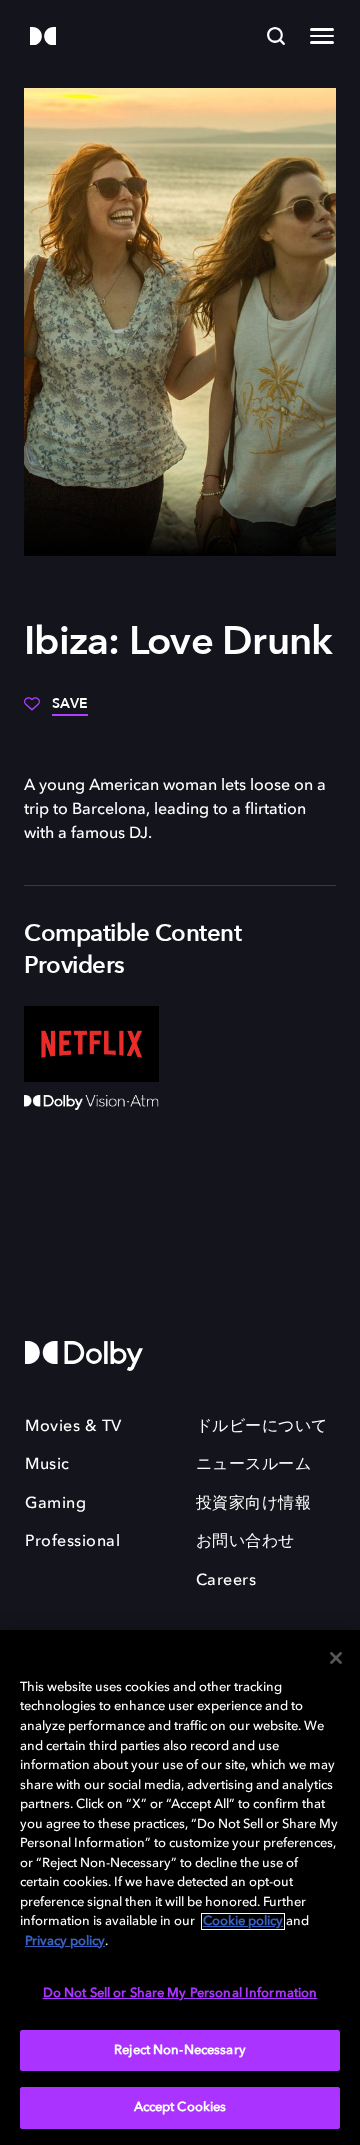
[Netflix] (91, 1044)
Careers (226, 1581)
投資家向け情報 (254, 1504)
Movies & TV (73, 1427)
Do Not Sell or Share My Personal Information (180, 1993)
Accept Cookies (180, 2107)
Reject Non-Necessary (180, 2050)
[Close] (336, 1658)
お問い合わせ (245, 1542)
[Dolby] (43, 37)
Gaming (55, 1504)
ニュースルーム (254, 1465)
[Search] (276, 36)
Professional (72, 1542)
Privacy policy (65, 1941)
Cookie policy (243, 1921)
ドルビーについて (262, 1427)
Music (47, 1465)
